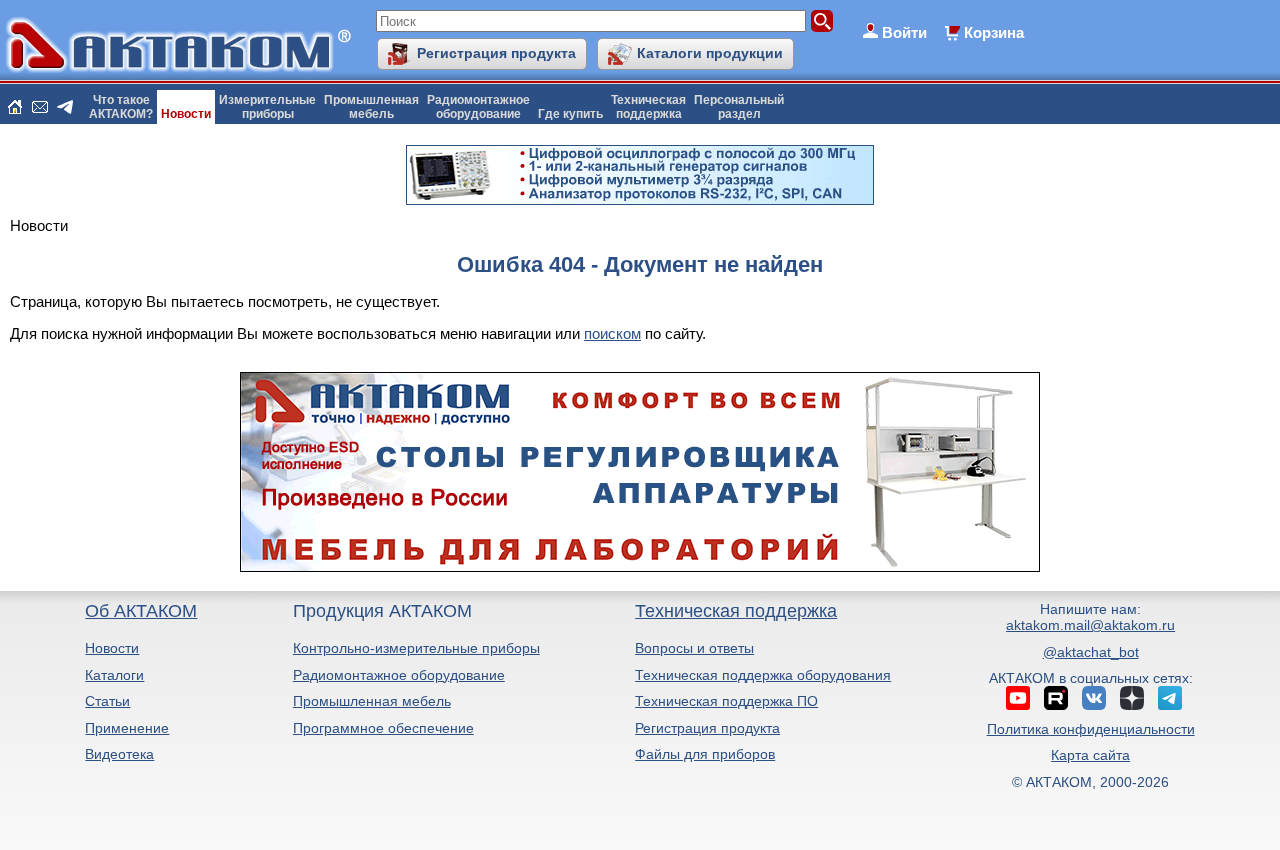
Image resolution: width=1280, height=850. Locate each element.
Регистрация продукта (496, 53)
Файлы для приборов (705, 754)
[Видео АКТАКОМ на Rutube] (1056, 698)
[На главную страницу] (15, 107)
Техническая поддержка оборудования (763, 675)
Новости (186, 114)
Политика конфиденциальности (1091, 729)
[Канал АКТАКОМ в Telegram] (1170, 698)
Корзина (994, 32)
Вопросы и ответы (694, 648)
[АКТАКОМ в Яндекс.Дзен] (1132, 698)
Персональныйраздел (739, 107)
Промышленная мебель (372, 701)
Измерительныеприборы (267, 107)
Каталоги (114, 675)
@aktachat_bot (1091, 652)
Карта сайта (1090, 755)
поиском (612, 333)
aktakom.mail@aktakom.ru (1090, 625)
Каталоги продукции (710, 53)
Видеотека (119, 754)
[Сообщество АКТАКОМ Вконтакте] (1094, 698)
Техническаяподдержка (648, 107)
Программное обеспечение (383, 728)
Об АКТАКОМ (141, 611)
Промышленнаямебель (371, 107)
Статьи (107, 701)
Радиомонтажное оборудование (399, 675)
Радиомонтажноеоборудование (478, 107)
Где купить (570, 114)
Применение (127, 728)
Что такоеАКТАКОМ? (121, 107)
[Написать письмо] (40, 107)
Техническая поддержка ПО (726, 701)
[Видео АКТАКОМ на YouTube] (1018, 698)
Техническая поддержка (736, 611)
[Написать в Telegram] (65, 107)
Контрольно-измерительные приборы (416, 648)
